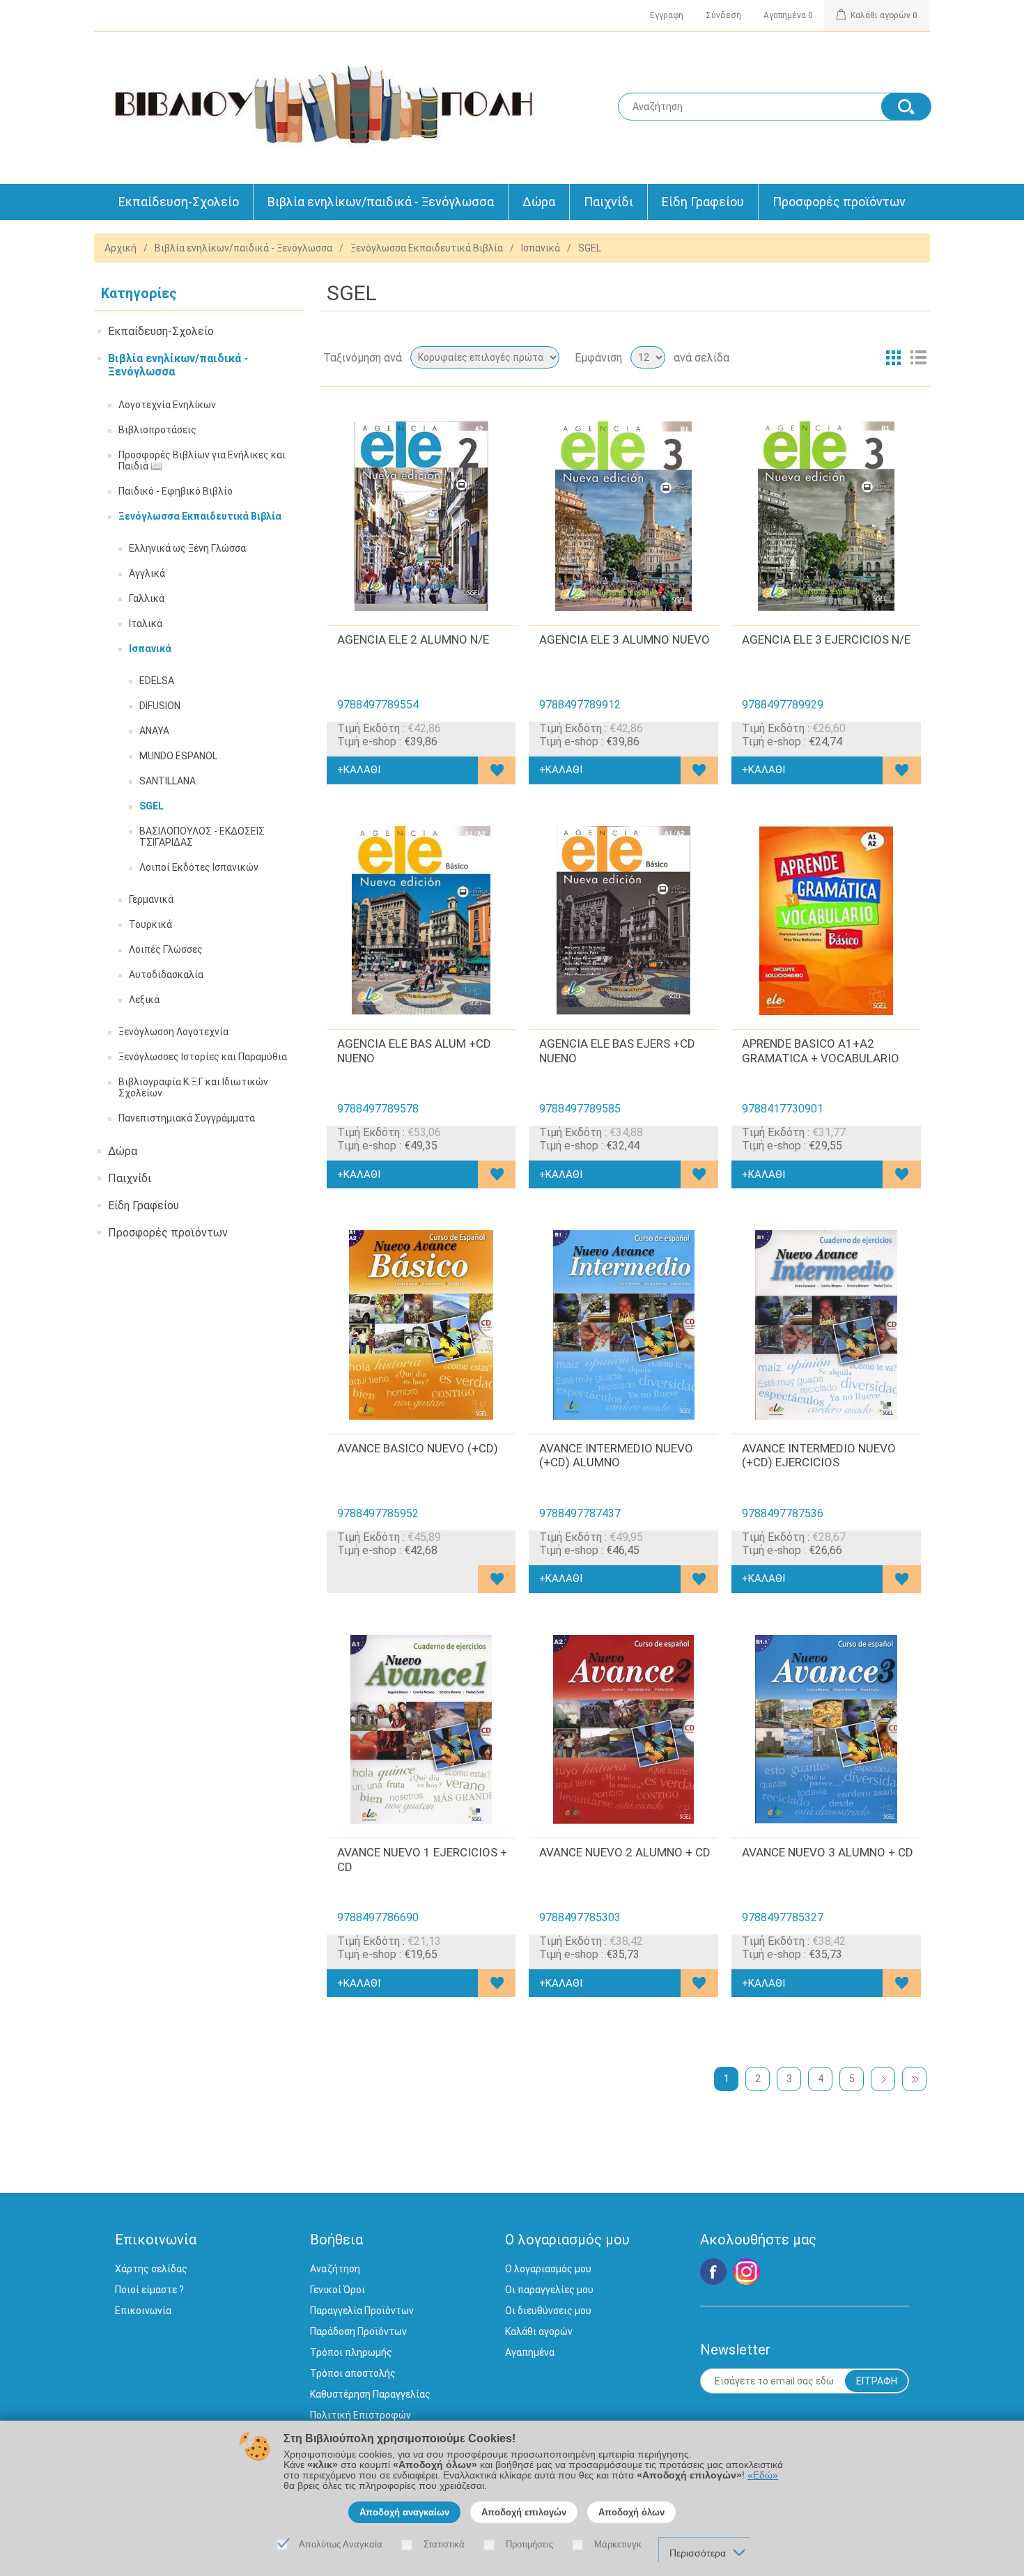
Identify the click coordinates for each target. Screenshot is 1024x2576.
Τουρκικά (150, 924)
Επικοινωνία (143, 2311)
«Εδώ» (763, 2475)
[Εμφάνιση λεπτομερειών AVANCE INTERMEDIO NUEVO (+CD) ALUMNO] (623, 1325)
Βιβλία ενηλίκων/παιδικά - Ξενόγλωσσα (381, 202)
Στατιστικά (444, 2544)
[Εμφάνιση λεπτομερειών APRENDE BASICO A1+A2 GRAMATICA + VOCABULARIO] (826, 921)
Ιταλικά (146, 623)
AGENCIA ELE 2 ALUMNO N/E (413, 639)
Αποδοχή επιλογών (524, 2512)
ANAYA (154, 731)
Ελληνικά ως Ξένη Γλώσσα (187, 548)
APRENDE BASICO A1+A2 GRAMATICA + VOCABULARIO (821, 1050)
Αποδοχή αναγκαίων (404, 2512)
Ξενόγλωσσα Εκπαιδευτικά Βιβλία (427, 248)
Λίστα (918, 357)
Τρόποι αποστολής (353, 2373)
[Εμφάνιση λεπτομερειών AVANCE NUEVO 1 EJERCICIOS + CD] (421, 1730)
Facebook (713, 2272)
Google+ (747, 2272)
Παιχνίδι (608, 202)
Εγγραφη (667, 15)
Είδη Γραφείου (703, 202)
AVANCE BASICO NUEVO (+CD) (418, 1448)
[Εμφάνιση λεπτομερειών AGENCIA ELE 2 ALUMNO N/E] (421, 516)
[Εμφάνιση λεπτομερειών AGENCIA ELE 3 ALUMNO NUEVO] (623, 516)
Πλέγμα (893, 357)
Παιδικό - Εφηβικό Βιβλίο (176, 491)
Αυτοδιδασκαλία (166, 975)
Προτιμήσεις (529, 2544)
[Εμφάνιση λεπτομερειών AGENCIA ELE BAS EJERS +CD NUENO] (623, 921)
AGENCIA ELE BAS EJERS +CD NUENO (617, 1050)
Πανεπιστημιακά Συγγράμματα (187, 1118)
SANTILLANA (168, 781)
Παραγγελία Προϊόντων (362, 2311)
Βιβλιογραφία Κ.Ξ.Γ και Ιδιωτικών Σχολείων (193, 1087)
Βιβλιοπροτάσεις (157, 430)
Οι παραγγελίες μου (549, 2290)
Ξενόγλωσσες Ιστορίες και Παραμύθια (203, 1057)
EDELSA (157, 681)
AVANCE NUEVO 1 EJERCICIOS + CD (422, 1859)
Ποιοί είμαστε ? (149, 2290)
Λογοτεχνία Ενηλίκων (167, 405)
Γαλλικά (147, 598)
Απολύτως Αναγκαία (341, 2544)
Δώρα (539, 202)
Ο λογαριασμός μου (548, 2269)
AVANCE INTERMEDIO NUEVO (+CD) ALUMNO (616, 1455)
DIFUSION (160, 706)
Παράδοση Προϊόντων (358, 2331)
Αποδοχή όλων (631, 2512)
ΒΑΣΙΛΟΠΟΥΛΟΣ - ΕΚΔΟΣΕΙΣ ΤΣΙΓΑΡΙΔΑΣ (202, 837)
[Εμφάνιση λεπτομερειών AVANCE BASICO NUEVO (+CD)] (421, 1325)
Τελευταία (914, 2079)
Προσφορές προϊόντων (839, 202)
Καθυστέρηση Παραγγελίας (370, 2394)
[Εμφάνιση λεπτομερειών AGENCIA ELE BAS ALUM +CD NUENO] (421, 921)
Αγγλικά (147, 573)
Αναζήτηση (335, 2269)
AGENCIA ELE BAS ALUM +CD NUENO (414, 1050)
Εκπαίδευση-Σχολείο (179, 202)
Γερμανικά (151, 899)
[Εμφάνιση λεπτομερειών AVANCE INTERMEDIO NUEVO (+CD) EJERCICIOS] (826, 1325)
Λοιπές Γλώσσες (166, 949)
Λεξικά (144, 1000)
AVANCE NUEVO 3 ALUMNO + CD (828, 1852)
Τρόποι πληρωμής (351, 2352)
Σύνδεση (723, 15)
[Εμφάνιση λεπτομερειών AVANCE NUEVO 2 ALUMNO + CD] (623, 1730)
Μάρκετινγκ (618, 2544)
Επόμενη (883, 2079)
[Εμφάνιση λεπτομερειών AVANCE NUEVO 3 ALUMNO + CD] (826, 1730)
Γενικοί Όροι (338, 2290)
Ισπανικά (541, 248)
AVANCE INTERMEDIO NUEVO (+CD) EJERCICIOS (819, 1455)
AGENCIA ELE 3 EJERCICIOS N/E (826, 639)
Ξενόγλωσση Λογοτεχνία (173, 1032)
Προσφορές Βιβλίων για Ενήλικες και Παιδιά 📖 (202, 460)
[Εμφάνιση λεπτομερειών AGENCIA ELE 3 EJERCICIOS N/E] (826, 516)
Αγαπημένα (530, 2352)
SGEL (152, 806)
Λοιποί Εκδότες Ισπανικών (199, 867)
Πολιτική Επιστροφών (360, 2415)
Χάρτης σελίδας (151, 2269)
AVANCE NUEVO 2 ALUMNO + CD (625, 1852)
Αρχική (121, 248)
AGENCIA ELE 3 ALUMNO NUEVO (625, 639)
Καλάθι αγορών (539, 2331)
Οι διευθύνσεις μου (548, 2311)
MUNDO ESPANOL (178, 756)
